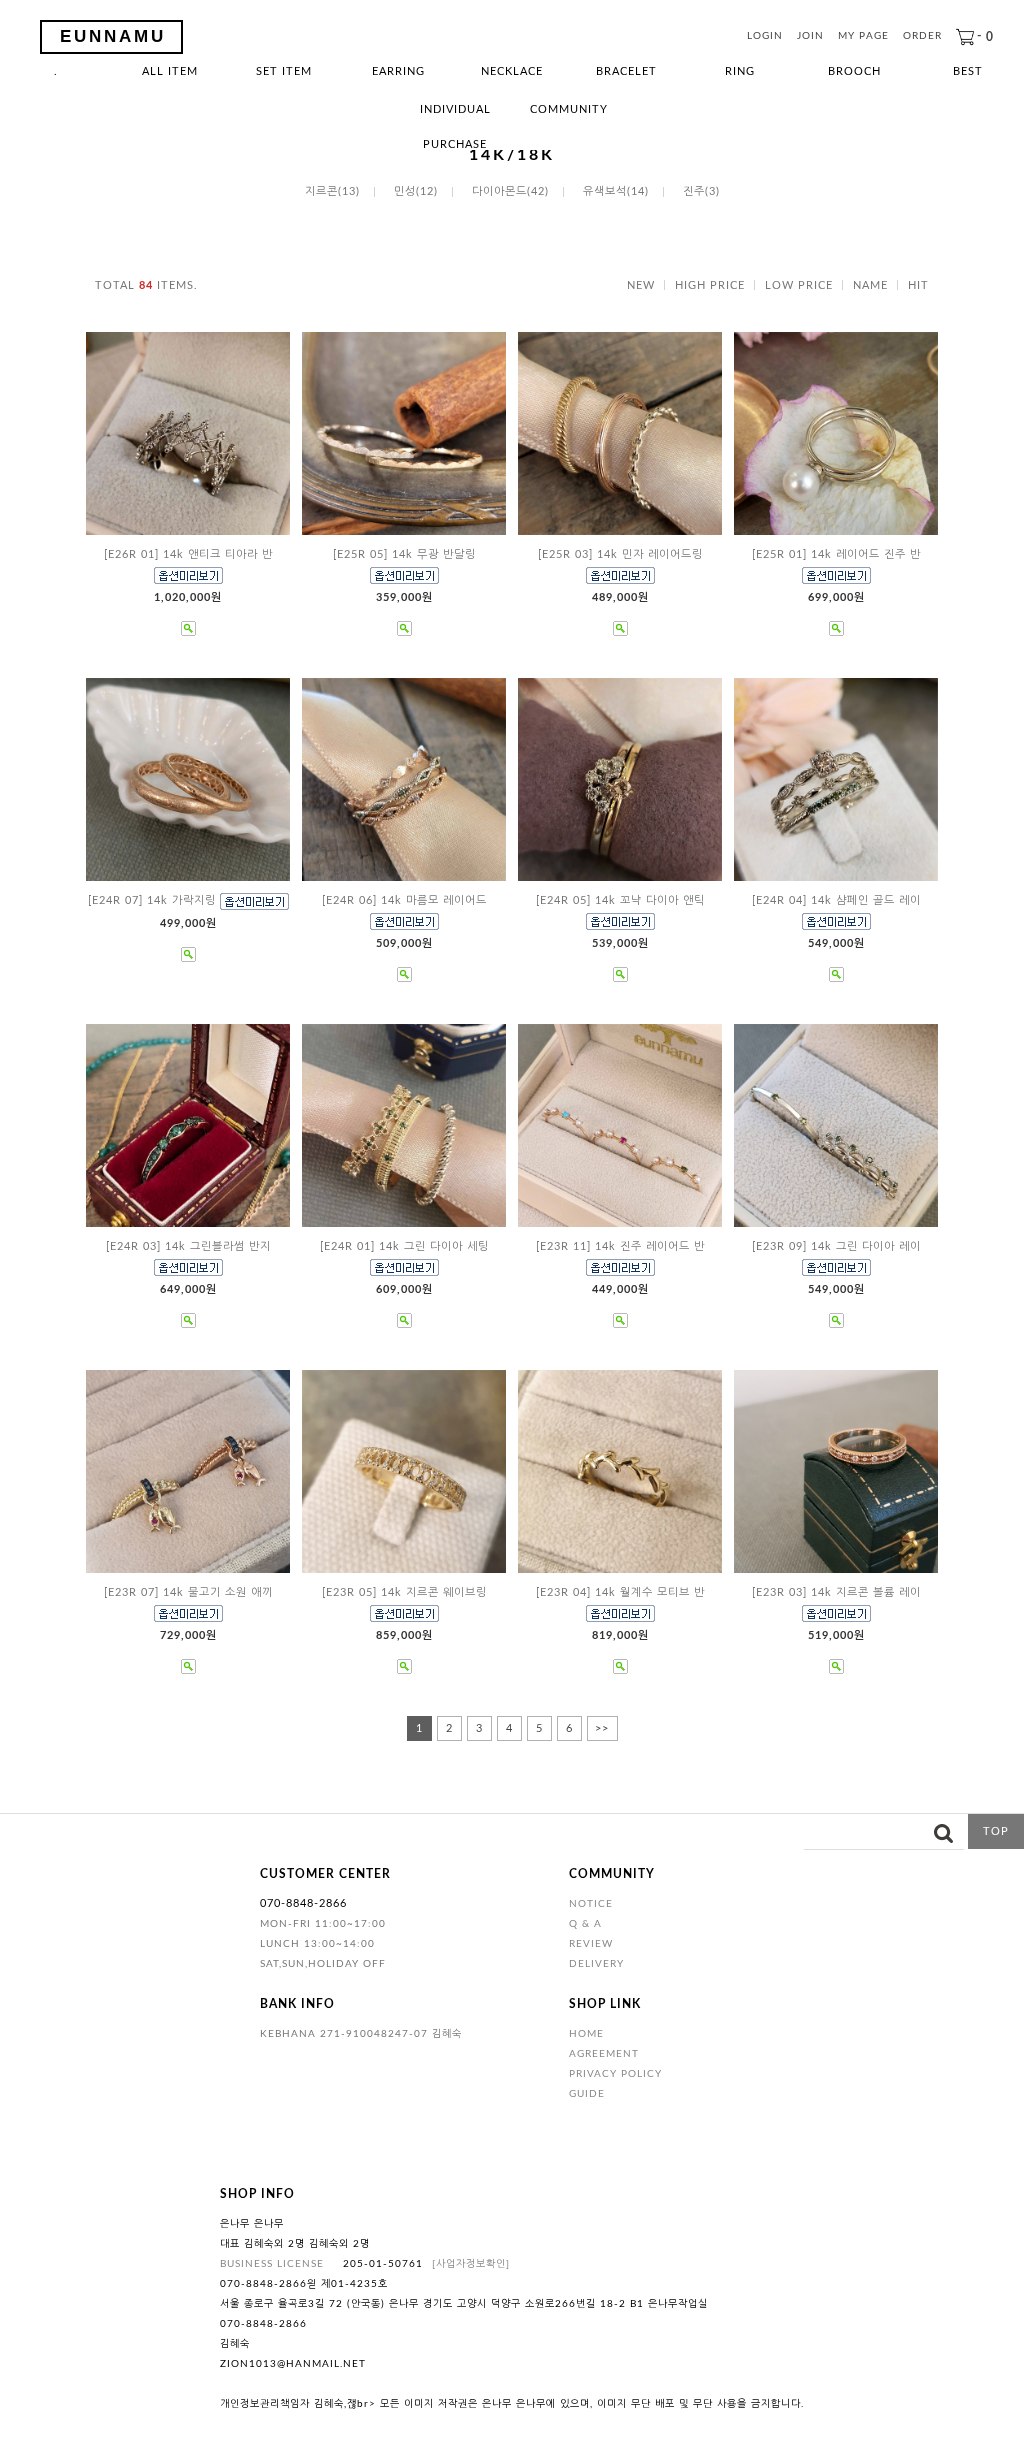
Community (569, 109)
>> (602, 1728)
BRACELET (626, 71)
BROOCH (854, 71)
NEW (641, 285)
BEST (968, 71)
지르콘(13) (332, 191)
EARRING (398, 71)
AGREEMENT (604, 2054)
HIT (918, 285)
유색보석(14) (616, 191)
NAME (870, 285)
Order (922, 37)
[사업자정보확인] (471, 2264)
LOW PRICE (799, 285)
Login (765, 37)
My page (863, 37)
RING (740, 71)
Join (810, 37)
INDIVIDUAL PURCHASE (455, 115)
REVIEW (591, 1944)
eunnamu (113, 36)
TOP (996, 1831)
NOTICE (591, 1904)
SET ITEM (284, 71)
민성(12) (416, 191)
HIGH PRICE (710, 285)
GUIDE (587, 2094)
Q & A (585, 1924)
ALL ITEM (170, 71)
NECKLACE (512, 71)
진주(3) (701, 191)
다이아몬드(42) (510, 191)
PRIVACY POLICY (615, 2074)
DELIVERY (596, 1964)
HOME (586, 2034)
